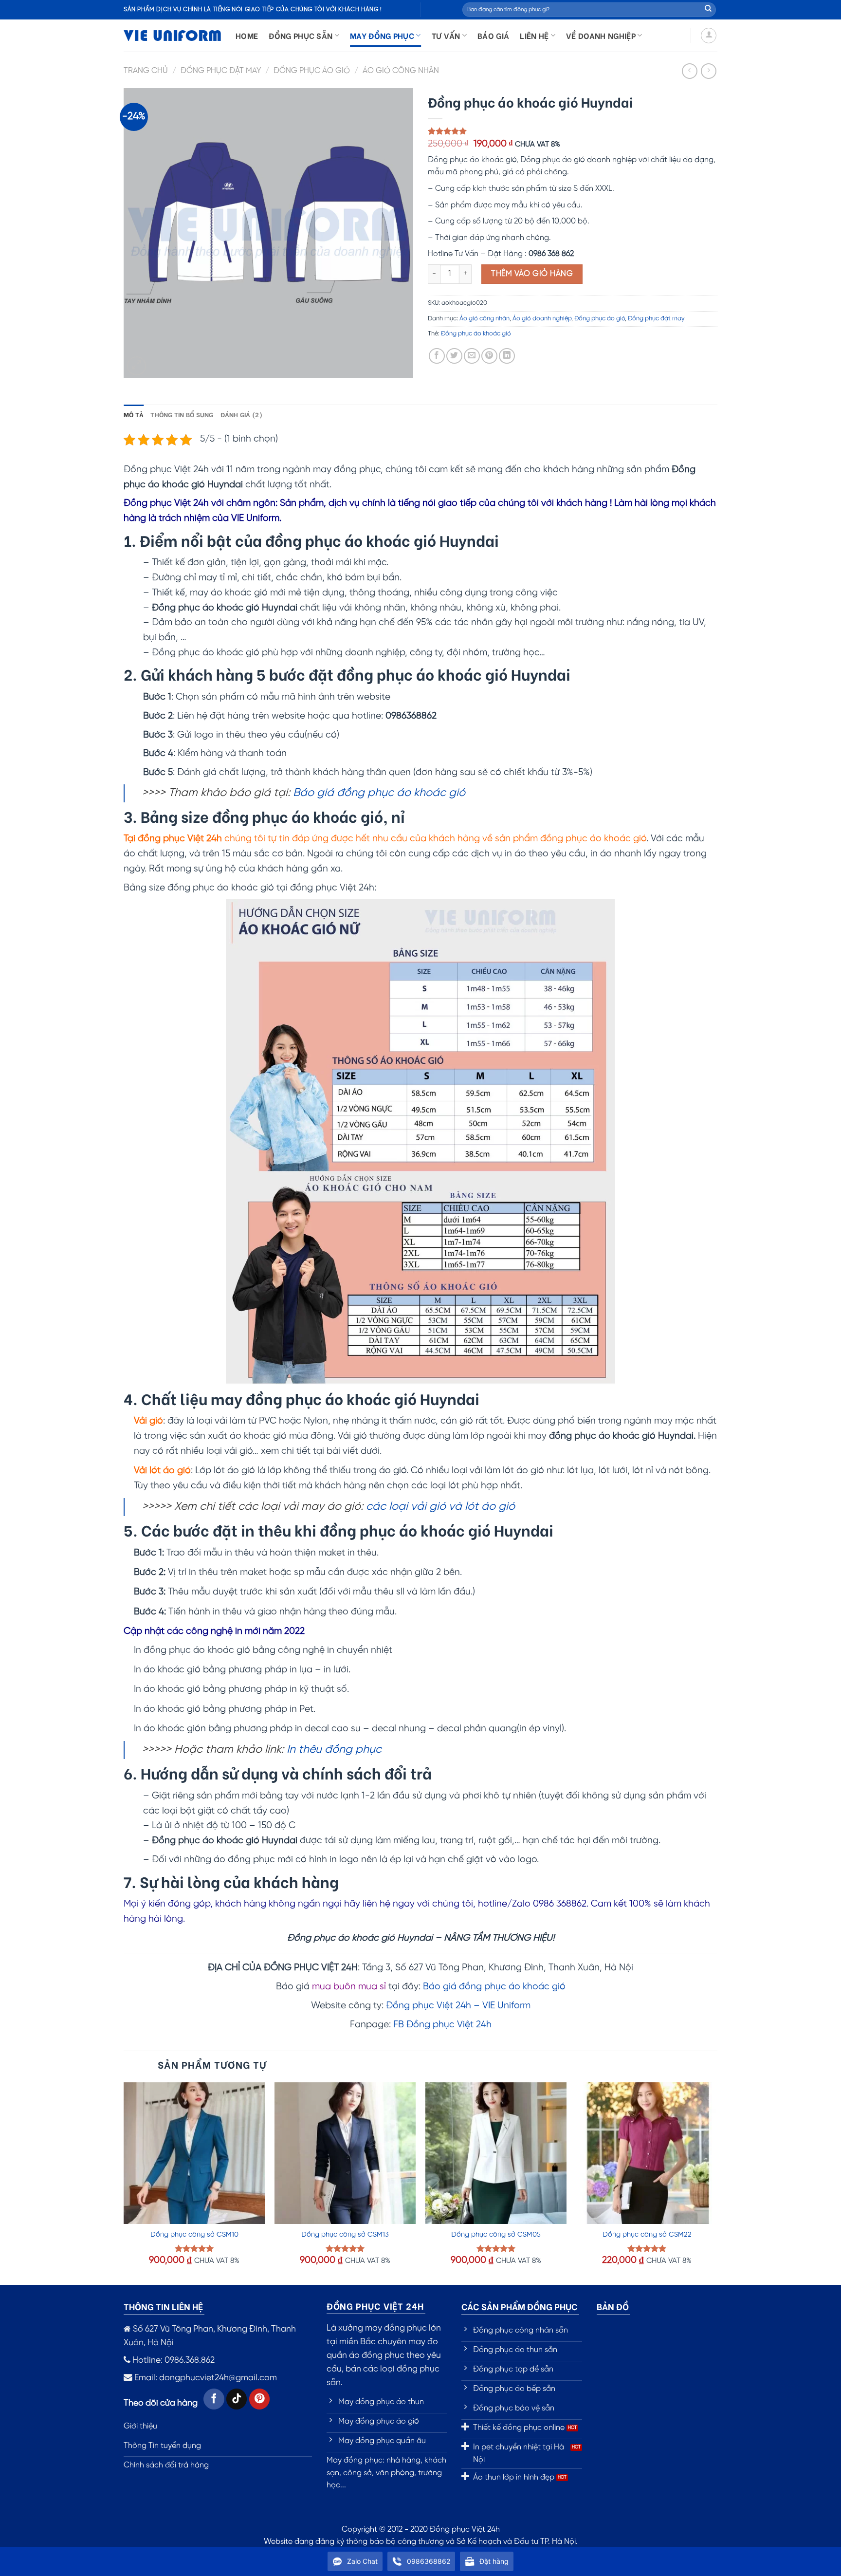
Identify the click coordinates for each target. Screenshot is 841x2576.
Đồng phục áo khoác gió (476, 334)
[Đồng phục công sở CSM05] (496, 2153)
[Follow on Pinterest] (260, 2399)
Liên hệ (534, 35)
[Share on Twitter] (454, 356)
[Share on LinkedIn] (507, 356)
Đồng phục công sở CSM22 (647, 2235)
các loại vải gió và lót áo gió (440, 1507)
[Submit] (708, 10)
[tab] (134, 414)
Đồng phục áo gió (312, 71)
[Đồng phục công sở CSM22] (647, 2153)
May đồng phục (382, 35)
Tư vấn (446, 35)
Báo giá (493, 35)
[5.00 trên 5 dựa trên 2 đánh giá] (573, 131)
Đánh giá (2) (242, 414)
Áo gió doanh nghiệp (542, 319)
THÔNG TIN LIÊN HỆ (163, 2306)
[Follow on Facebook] (214, 2399)
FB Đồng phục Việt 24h (442, 2025)
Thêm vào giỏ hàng (532, 274)
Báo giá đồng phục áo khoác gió (379, 793)
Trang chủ (146, 71)
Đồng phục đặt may (221, 71)
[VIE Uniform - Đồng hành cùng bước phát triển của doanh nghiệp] (172, 36)
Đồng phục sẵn (301, 35)
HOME (247, 35)
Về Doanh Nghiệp (601, 35)
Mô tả (134, 414)
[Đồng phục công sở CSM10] (194, 2153)
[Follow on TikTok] (237, 2399)
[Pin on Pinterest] (489, 356)
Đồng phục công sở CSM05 (496, 2235)
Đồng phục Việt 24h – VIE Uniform (458, 2006)
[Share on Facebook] (437, 356)
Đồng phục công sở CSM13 (345, 2235)
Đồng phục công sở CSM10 (194, 2235)
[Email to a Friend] (472, 356)
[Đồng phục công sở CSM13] (345, 2153)
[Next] (717, 2183)
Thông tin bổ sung (182, 414)
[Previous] (124, 2183)
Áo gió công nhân (401, 71)
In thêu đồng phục (334, 1750)
